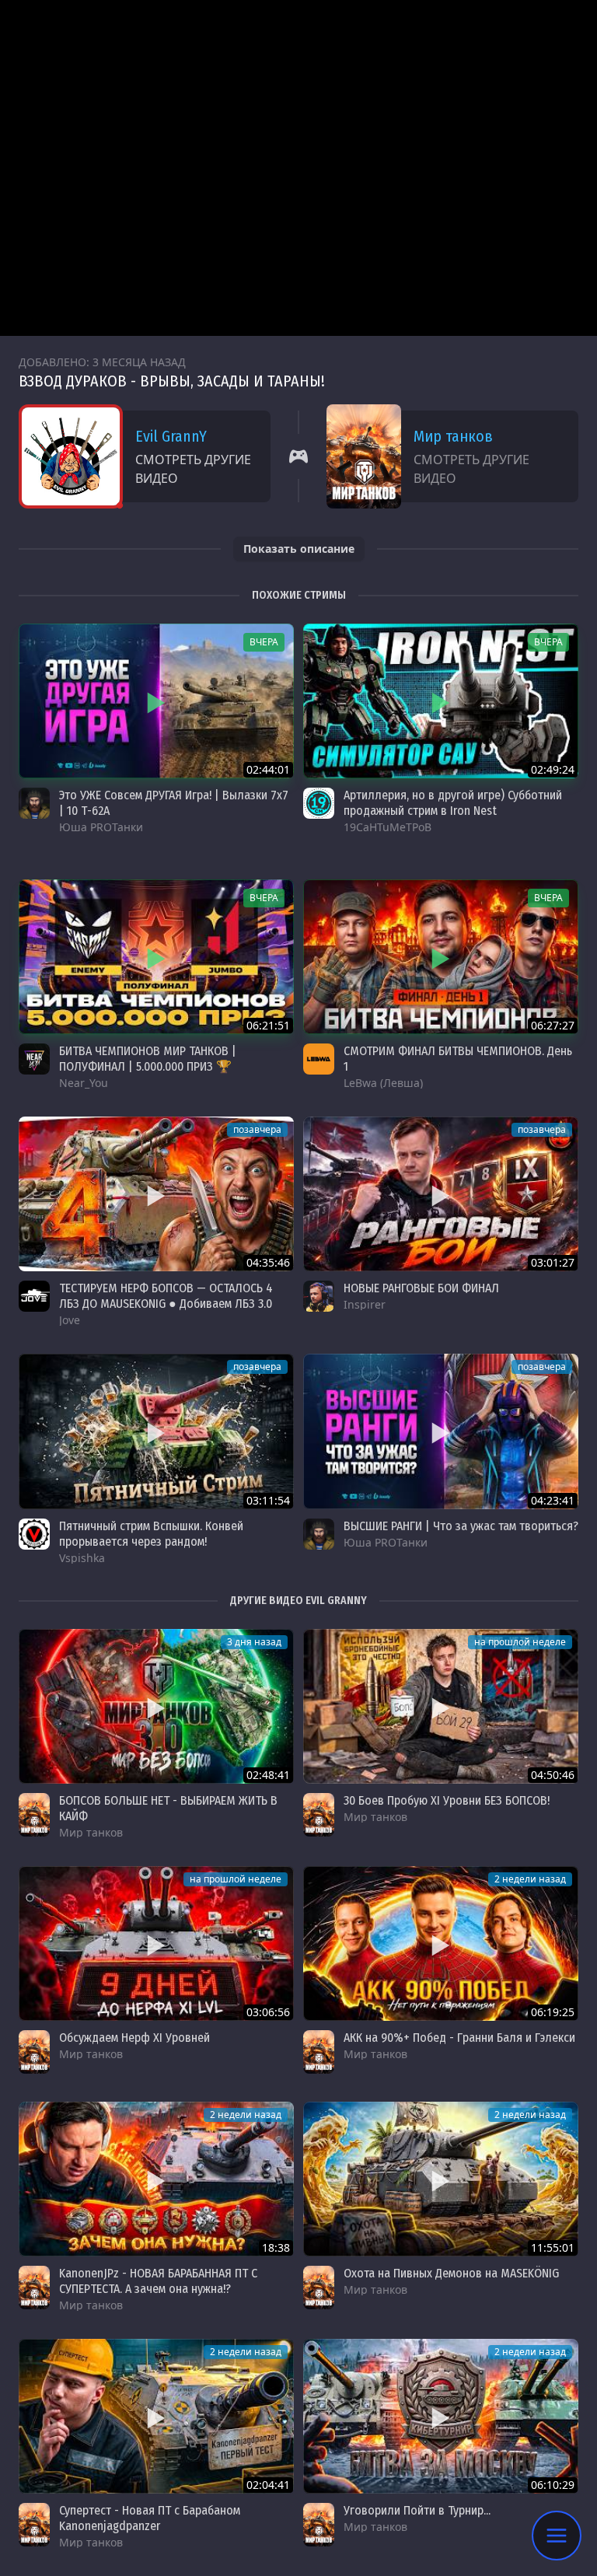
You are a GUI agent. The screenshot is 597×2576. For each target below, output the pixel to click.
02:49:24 (553, 769)
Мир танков (453, 436)
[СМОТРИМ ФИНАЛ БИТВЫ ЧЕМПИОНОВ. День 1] (441, 957)
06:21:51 (268, 1025)
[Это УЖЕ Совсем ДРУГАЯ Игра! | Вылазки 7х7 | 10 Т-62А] (156, 701)
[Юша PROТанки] (34, 803)
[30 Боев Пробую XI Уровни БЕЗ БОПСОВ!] (441, 1706)
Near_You (84, 1083)
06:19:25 (553, 2012)
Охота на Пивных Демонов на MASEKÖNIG (451, 2273)
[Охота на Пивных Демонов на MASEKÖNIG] (441, 2179)
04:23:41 (553, 1500)
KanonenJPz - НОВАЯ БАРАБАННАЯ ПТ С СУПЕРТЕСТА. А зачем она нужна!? (158, 2281)
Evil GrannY (171, 436)
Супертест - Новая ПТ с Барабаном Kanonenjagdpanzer (150, 2518)
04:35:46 (268, 1262)
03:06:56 (268, 2012)
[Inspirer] (319, 1296)
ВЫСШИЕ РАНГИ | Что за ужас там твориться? (461, 1526)
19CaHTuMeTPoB (388, 827)
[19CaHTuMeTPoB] (319, 803)
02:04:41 (268, 2485)
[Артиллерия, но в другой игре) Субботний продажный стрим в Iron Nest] (441, 701)
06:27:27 (553, 1025)
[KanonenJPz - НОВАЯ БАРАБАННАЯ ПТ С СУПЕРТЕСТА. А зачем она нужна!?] (156, 2179)
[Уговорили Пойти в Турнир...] (441, 2416)
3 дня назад (254, 1642)
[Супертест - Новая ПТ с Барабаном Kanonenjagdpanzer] (156, 2416)
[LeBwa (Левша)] (319, 1059)
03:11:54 (268, 1500)
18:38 (276, 2247)
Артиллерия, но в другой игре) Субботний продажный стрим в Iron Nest (453, 803)
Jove (70, 1320)
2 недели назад (530, 1879)
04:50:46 (553, 1775)
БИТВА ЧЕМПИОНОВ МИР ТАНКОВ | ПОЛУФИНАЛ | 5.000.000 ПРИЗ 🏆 (148, 1059)
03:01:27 (553, 1262)
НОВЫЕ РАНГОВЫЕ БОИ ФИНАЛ (421, 1288)
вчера (264, 642)
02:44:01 (268, 769)
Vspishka (82, 1558)
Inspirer (365, 1304)
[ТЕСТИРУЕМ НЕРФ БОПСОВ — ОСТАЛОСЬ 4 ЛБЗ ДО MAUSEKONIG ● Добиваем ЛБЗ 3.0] (156, 1194)
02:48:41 (268, 1775)
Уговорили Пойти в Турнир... (417, 2510)
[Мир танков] (34, 1815)
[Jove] (34, 1296)
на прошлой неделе (520, 1642)
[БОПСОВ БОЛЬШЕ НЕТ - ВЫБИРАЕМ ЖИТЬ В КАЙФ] (156, 1706)
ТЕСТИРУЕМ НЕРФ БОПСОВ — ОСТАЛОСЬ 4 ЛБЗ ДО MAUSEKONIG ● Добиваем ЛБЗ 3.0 (166, 1296)
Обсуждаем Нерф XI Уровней (134, 2038)
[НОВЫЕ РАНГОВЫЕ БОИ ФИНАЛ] (441, 1194)
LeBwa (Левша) (383, 1083)
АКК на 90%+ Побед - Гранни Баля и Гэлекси (459, 2038)
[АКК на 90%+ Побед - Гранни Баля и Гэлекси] (441, 1943)
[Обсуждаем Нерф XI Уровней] (156, 1943)
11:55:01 (553, 2247)
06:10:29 (553, 2485)
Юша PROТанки (101, 827)
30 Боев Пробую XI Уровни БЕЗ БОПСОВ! (447, 1800)
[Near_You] (34, 1059)
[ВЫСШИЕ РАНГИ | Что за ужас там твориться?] (441, 1431)
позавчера (257, 1129)
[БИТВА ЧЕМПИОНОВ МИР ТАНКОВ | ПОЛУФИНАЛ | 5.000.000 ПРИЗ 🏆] (156, 957)
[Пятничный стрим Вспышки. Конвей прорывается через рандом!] (156, 1431)
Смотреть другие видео (193, 469)
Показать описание (299, 549)
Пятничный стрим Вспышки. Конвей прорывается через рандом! (151, 1534)
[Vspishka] (34, 1534)
